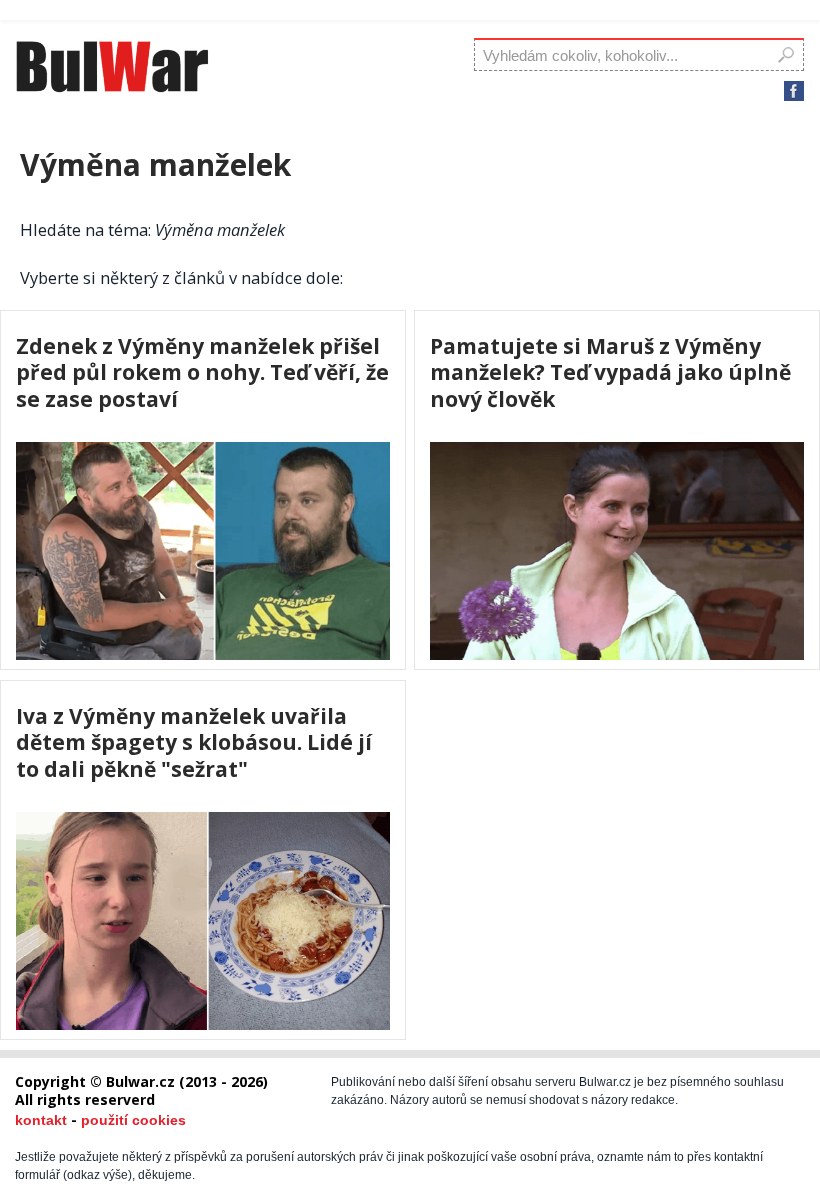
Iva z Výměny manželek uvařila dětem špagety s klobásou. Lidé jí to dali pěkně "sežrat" (194, 742)
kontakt (41, 1120)
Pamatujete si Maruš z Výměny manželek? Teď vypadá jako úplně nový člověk (610, 372)
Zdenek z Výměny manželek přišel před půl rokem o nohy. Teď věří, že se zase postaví (202, 372)
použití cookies (133, 1120)
